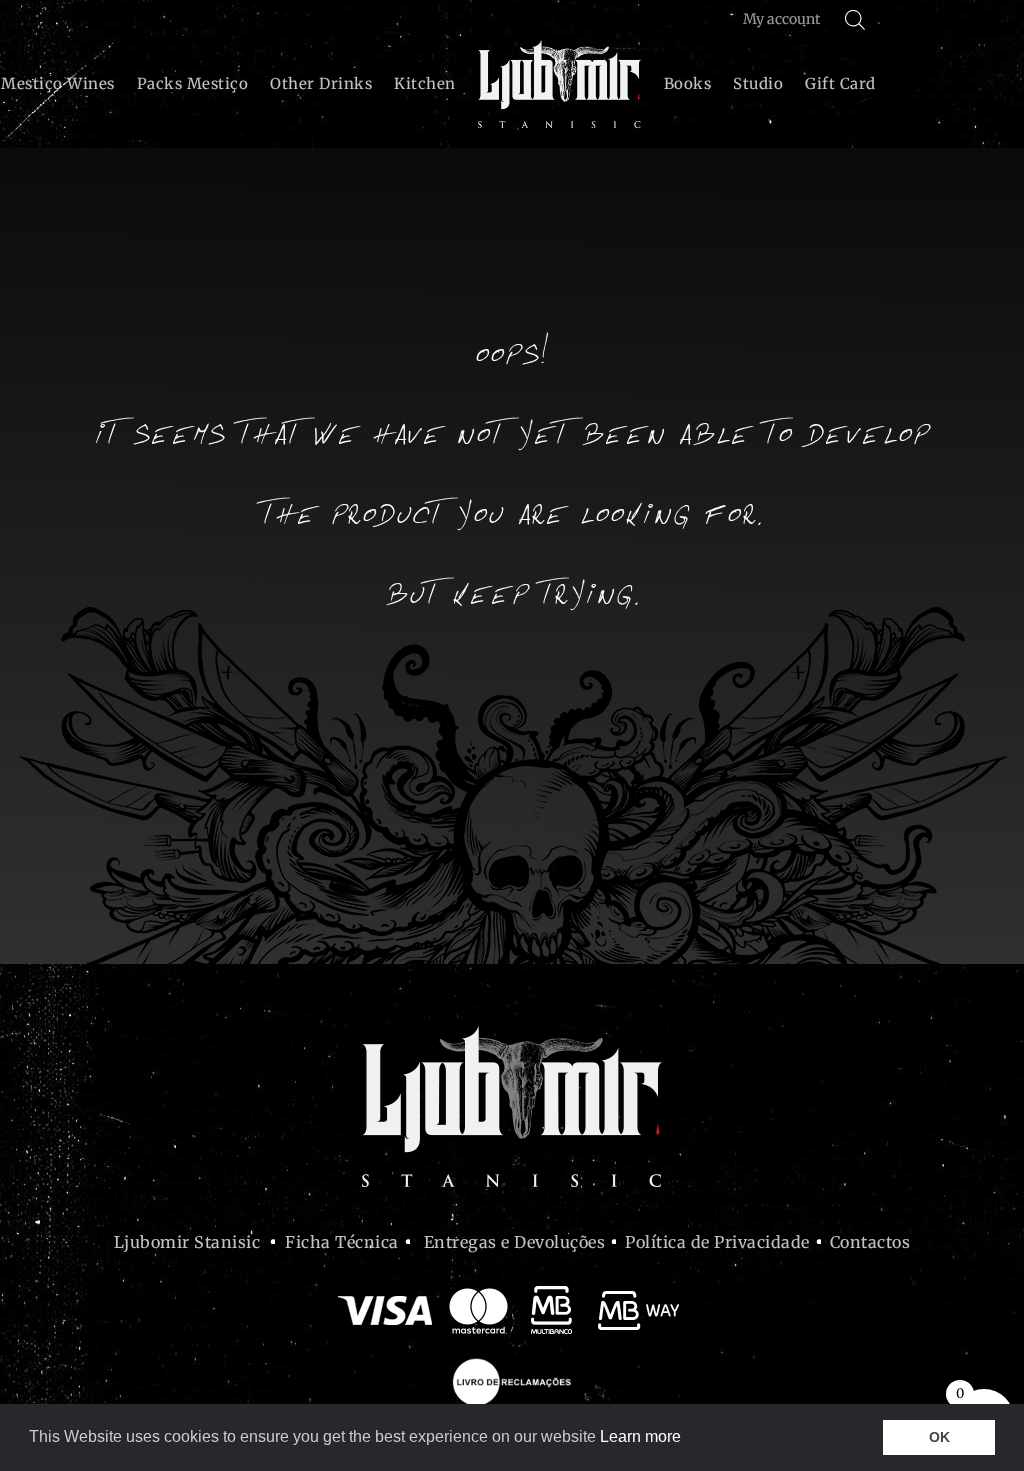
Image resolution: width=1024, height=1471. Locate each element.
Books (688, 83)
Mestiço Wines (58, 83)
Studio (758, 83)
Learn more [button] (640, 1436)
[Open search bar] (855, 19)
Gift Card (840, 83)
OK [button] (939, 1437)
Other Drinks (321, 83)
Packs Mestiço (193, 83)
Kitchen (425, 83)
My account (781, 19)
